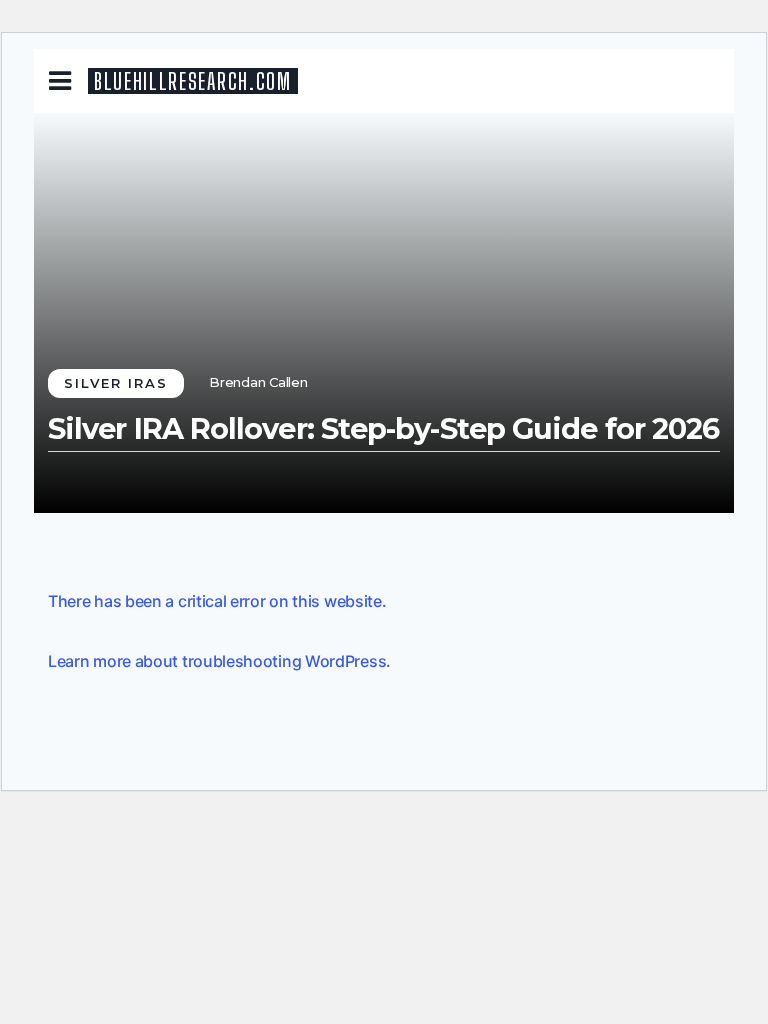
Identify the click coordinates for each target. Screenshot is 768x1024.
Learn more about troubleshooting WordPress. (219, 661)
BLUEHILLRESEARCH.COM (193, 81)
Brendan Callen (258, 382)
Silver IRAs (116, 383)
